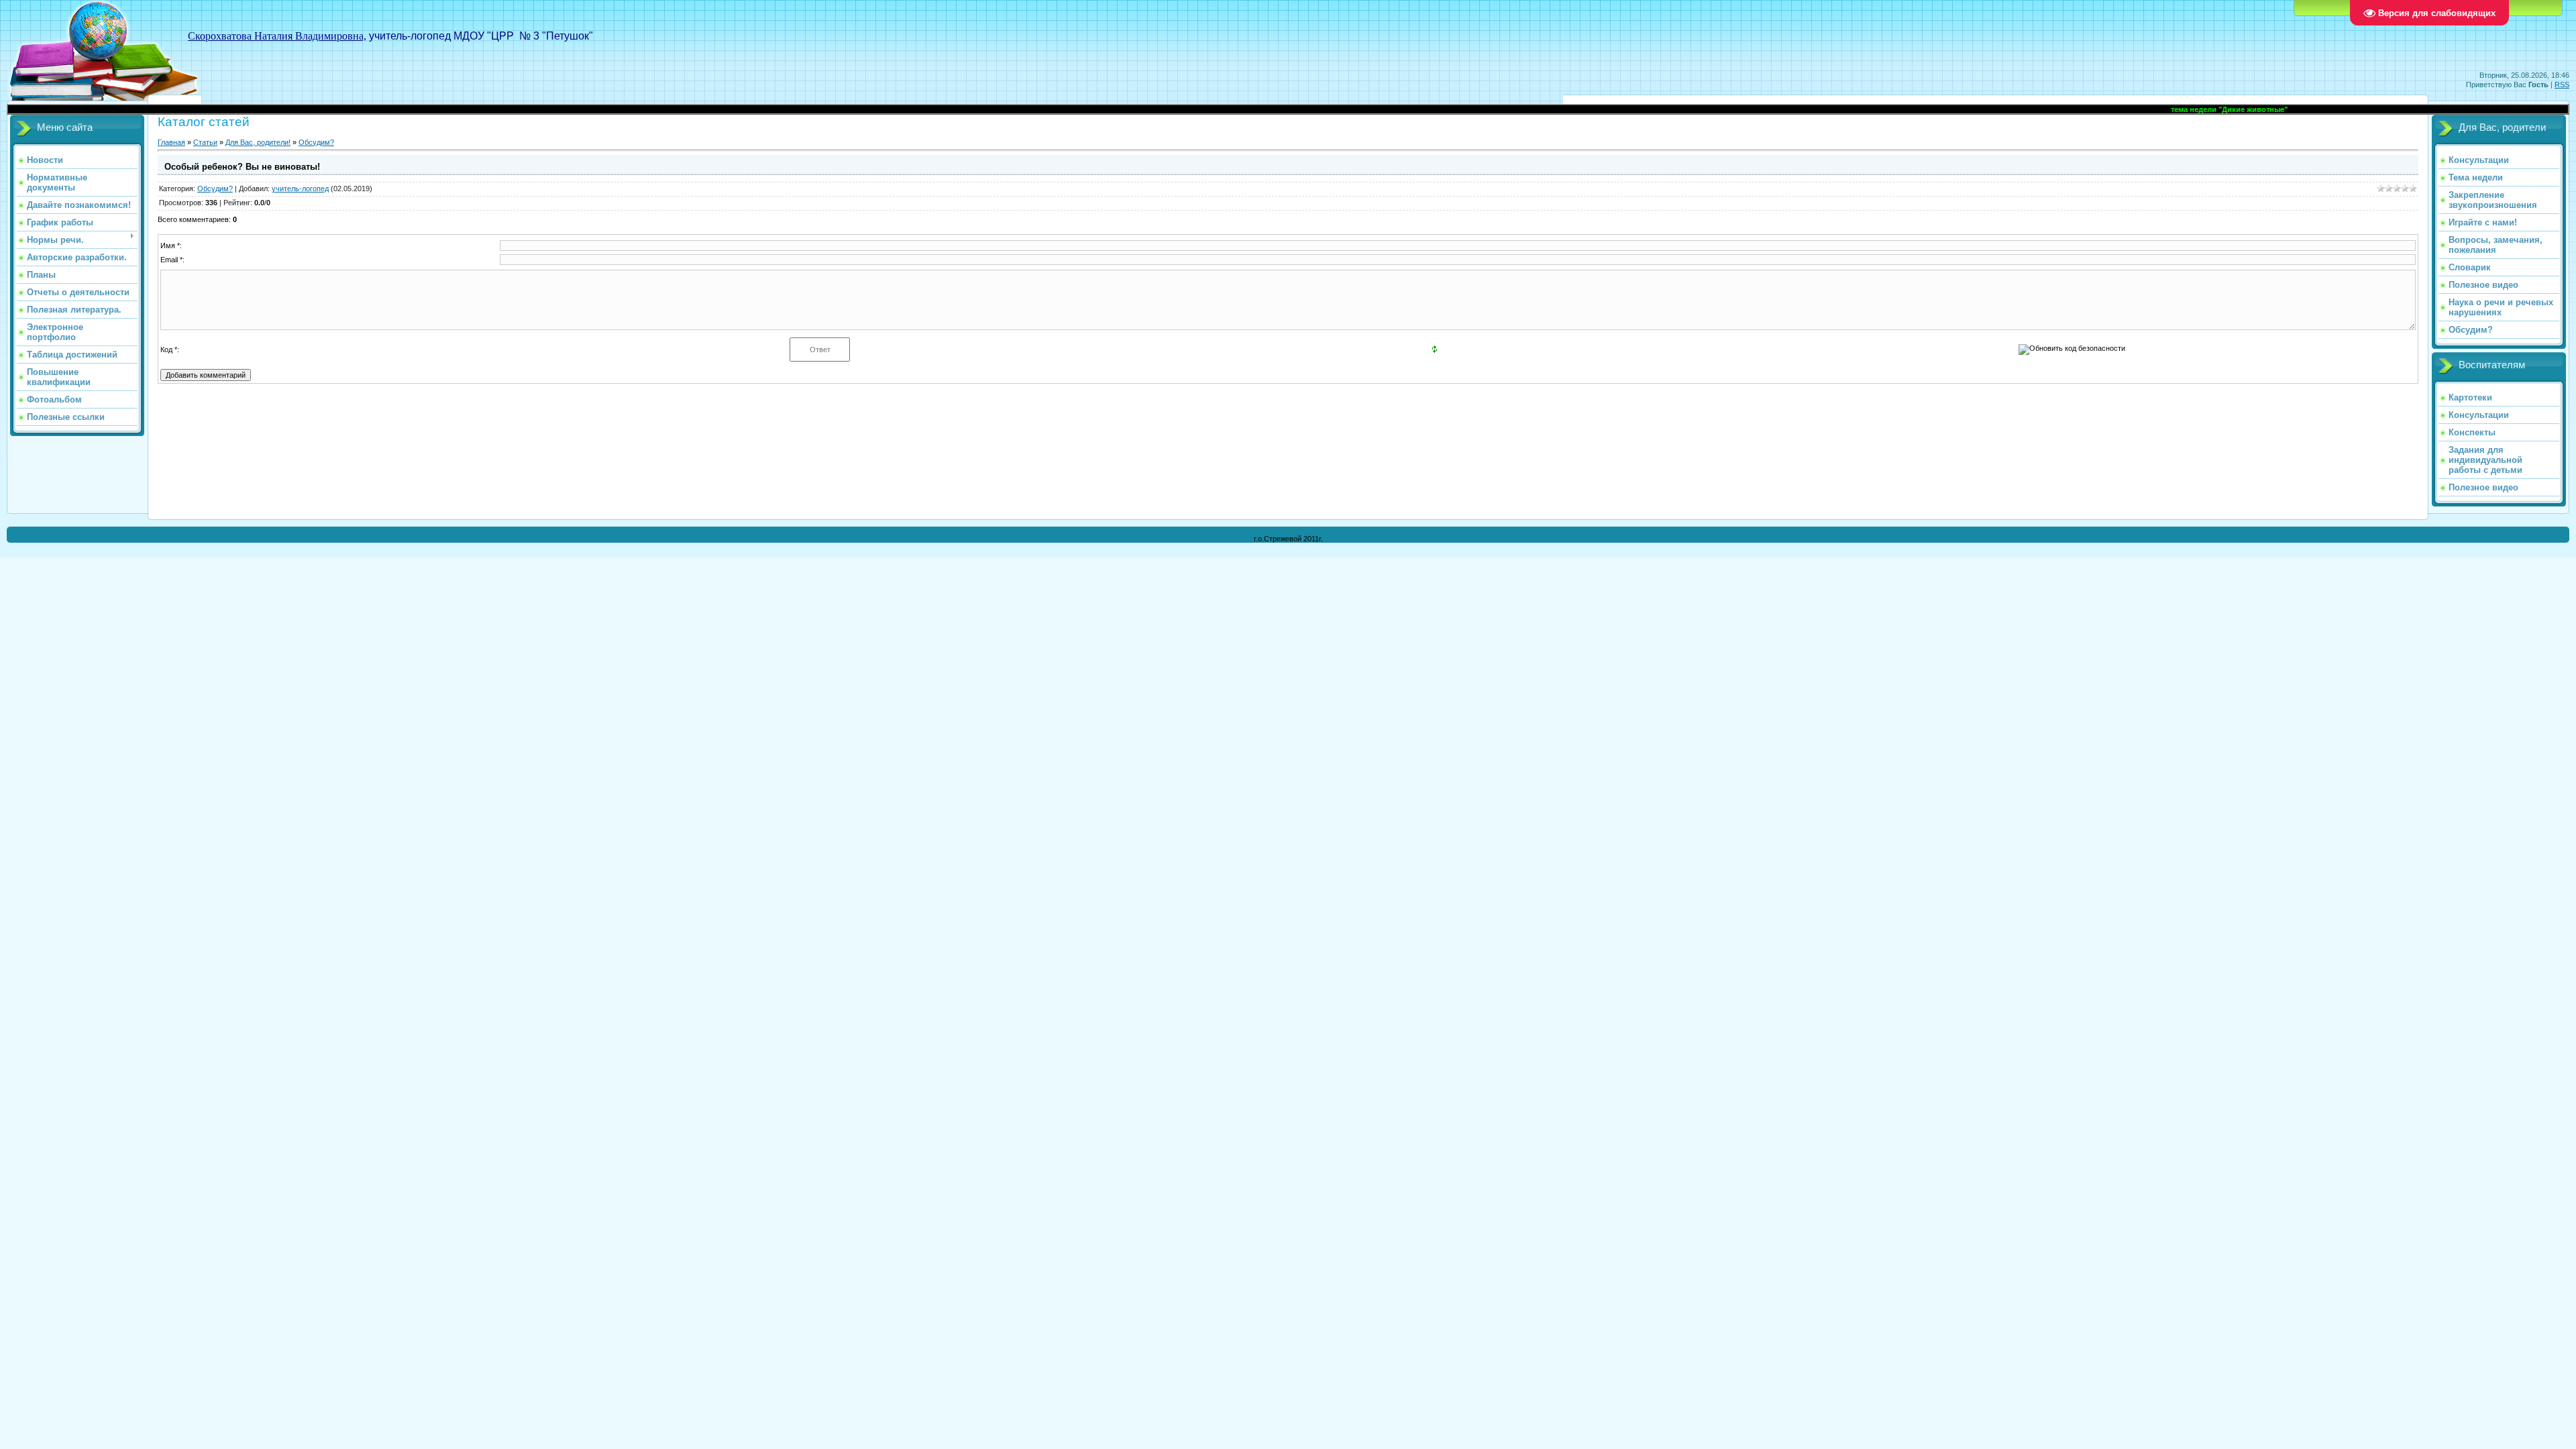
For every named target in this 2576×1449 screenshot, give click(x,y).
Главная (171, 142)
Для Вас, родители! (258, 142)
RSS (2562, 85)
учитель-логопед (300, 189)
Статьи (205, 142)
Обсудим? (316, 142)
